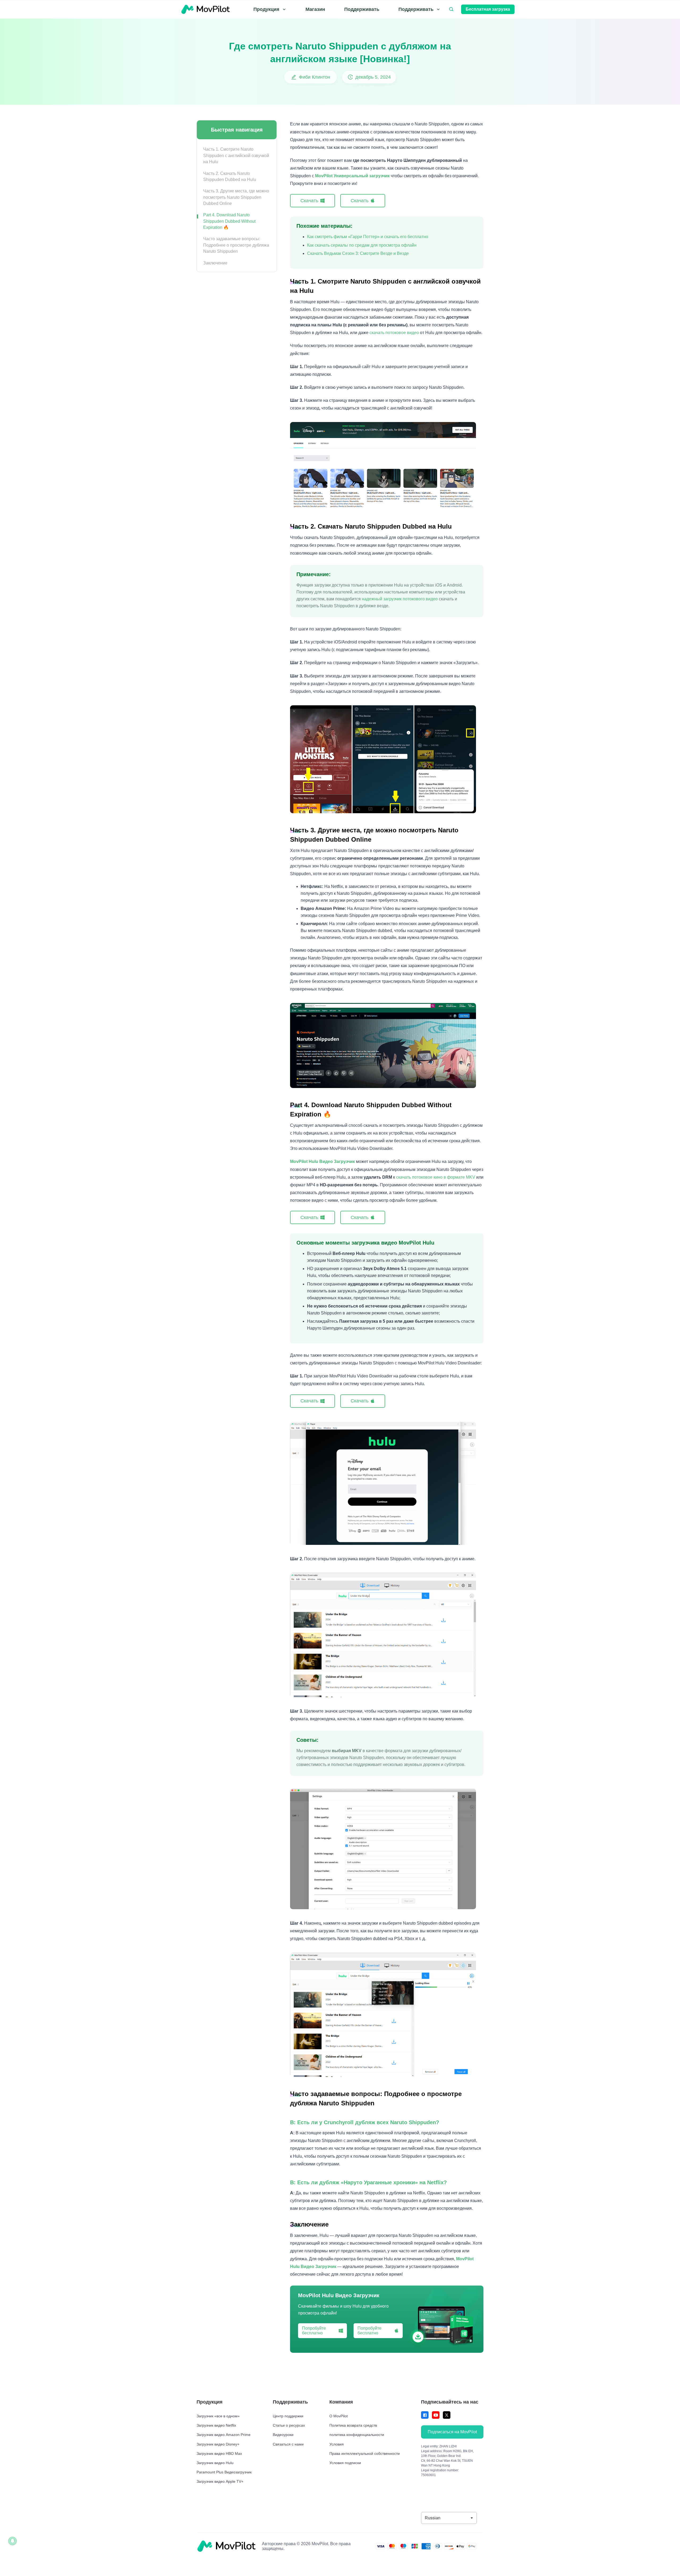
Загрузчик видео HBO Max (219, 2453)
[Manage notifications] (12, 2541)
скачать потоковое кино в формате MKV (436, 1177)
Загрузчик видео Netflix (216, 2425)
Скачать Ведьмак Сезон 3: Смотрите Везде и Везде (358, 253)
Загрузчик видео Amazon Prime (224, 2435)
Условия (337, 2444)
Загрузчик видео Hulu (215, 2463)
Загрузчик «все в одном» (218, 2416)
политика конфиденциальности (357, 2435)
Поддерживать (362, 9)
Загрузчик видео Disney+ (218, 2444)
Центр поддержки (288, 2416)
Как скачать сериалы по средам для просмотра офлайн (362, 245)
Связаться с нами (288, 2444)
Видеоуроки (283, 2435)
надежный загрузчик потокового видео (400, 599)
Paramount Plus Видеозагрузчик (224, 2472)
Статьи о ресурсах (289, 2425)
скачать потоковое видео (394, 333)
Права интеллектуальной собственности (365, 2453)
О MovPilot (339, 2416)
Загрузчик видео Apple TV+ (220, 2481)
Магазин (315, 9)
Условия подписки (345, 2463)
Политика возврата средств (353, 2425)
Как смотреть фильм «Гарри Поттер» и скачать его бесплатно (368, 237)
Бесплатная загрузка (488, 9)
